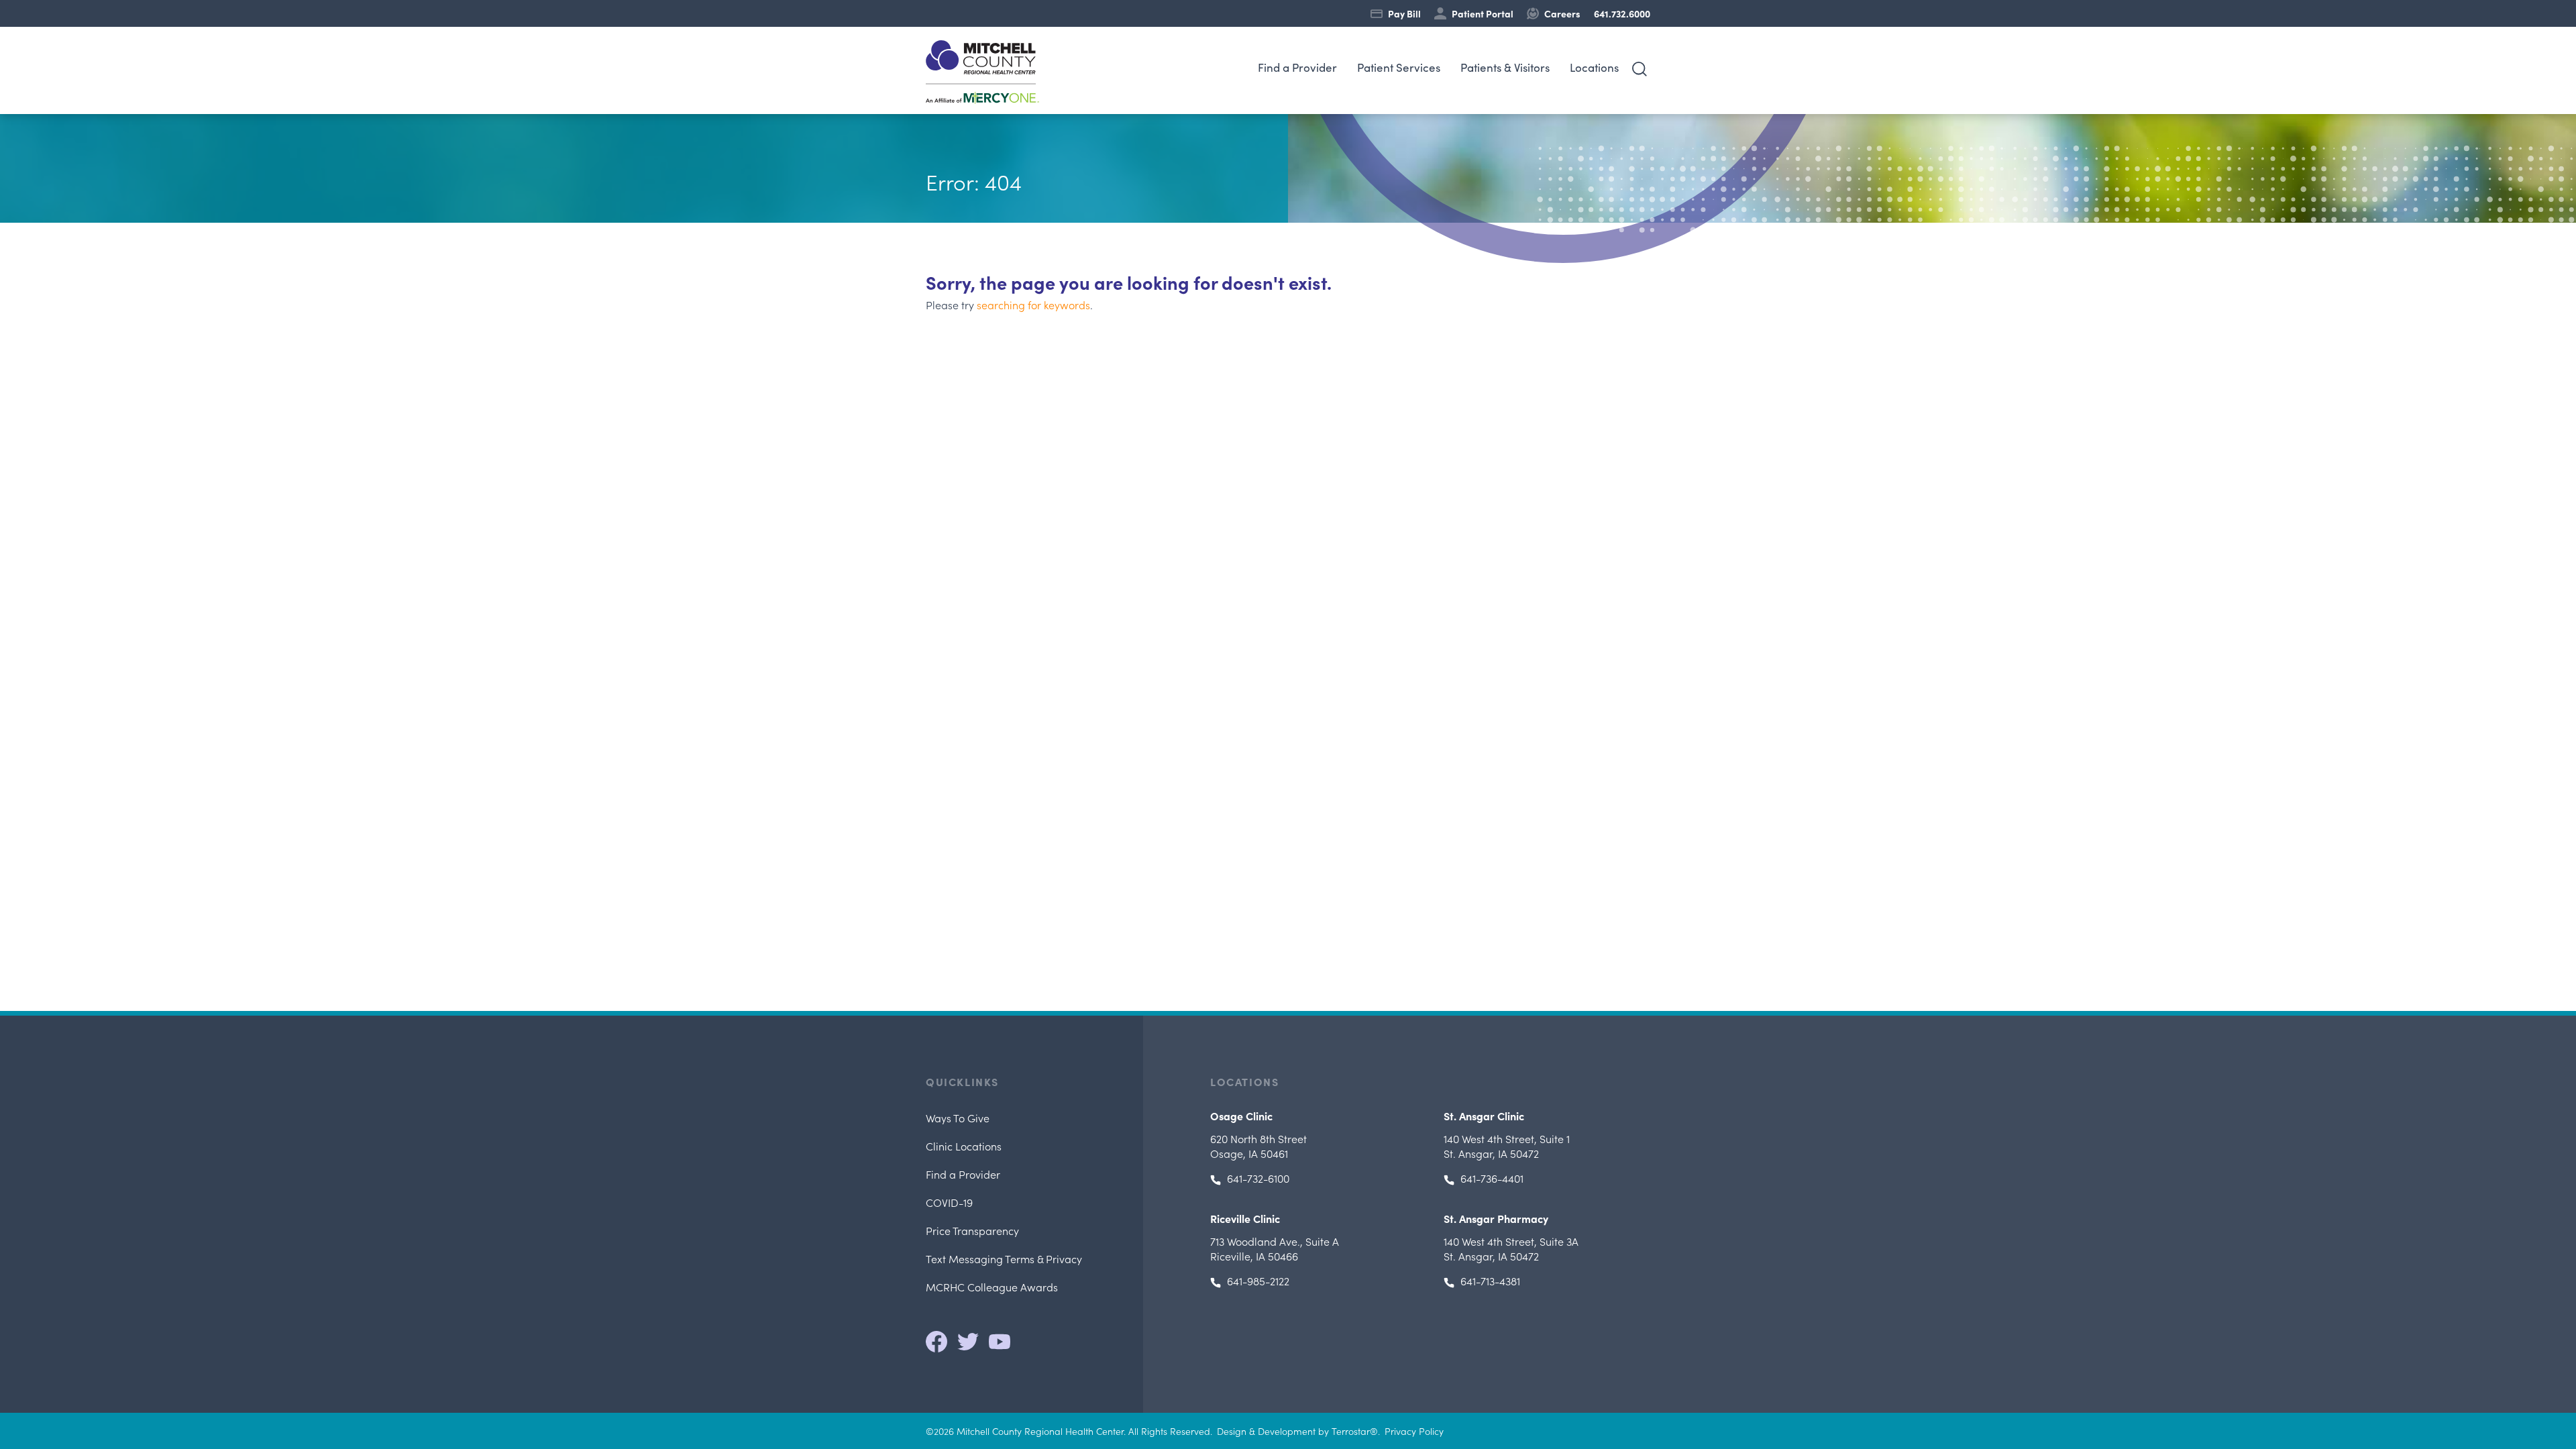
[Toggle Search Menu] (1640, 69)
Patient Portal (1483, 13)
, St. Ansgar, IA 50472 (1507, 1146)
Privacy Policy (1414, 1431)
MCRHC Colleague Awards (992, 1287)
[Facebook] (936, 1342)
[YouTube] (1000, 1342)
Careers (1562, 13)
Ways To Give (958, 1118)
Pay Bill (1404, 13)
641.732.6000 (1622, 13)
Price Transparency (972, 1230)
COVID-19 (949, 1202)
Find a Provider (1297, 67)
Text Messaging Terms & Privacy (1004, 1258)
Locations (1594, 67)
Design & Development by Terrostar (1293, 1431)
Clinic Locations (964, 1146)
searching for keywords (1033, 305)
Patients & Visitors (1505, 67)
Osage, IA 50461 (1258, 1146)
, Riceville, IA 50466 (1275, 1248)
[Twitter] (968, 1342)
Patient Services (1399, 67)
